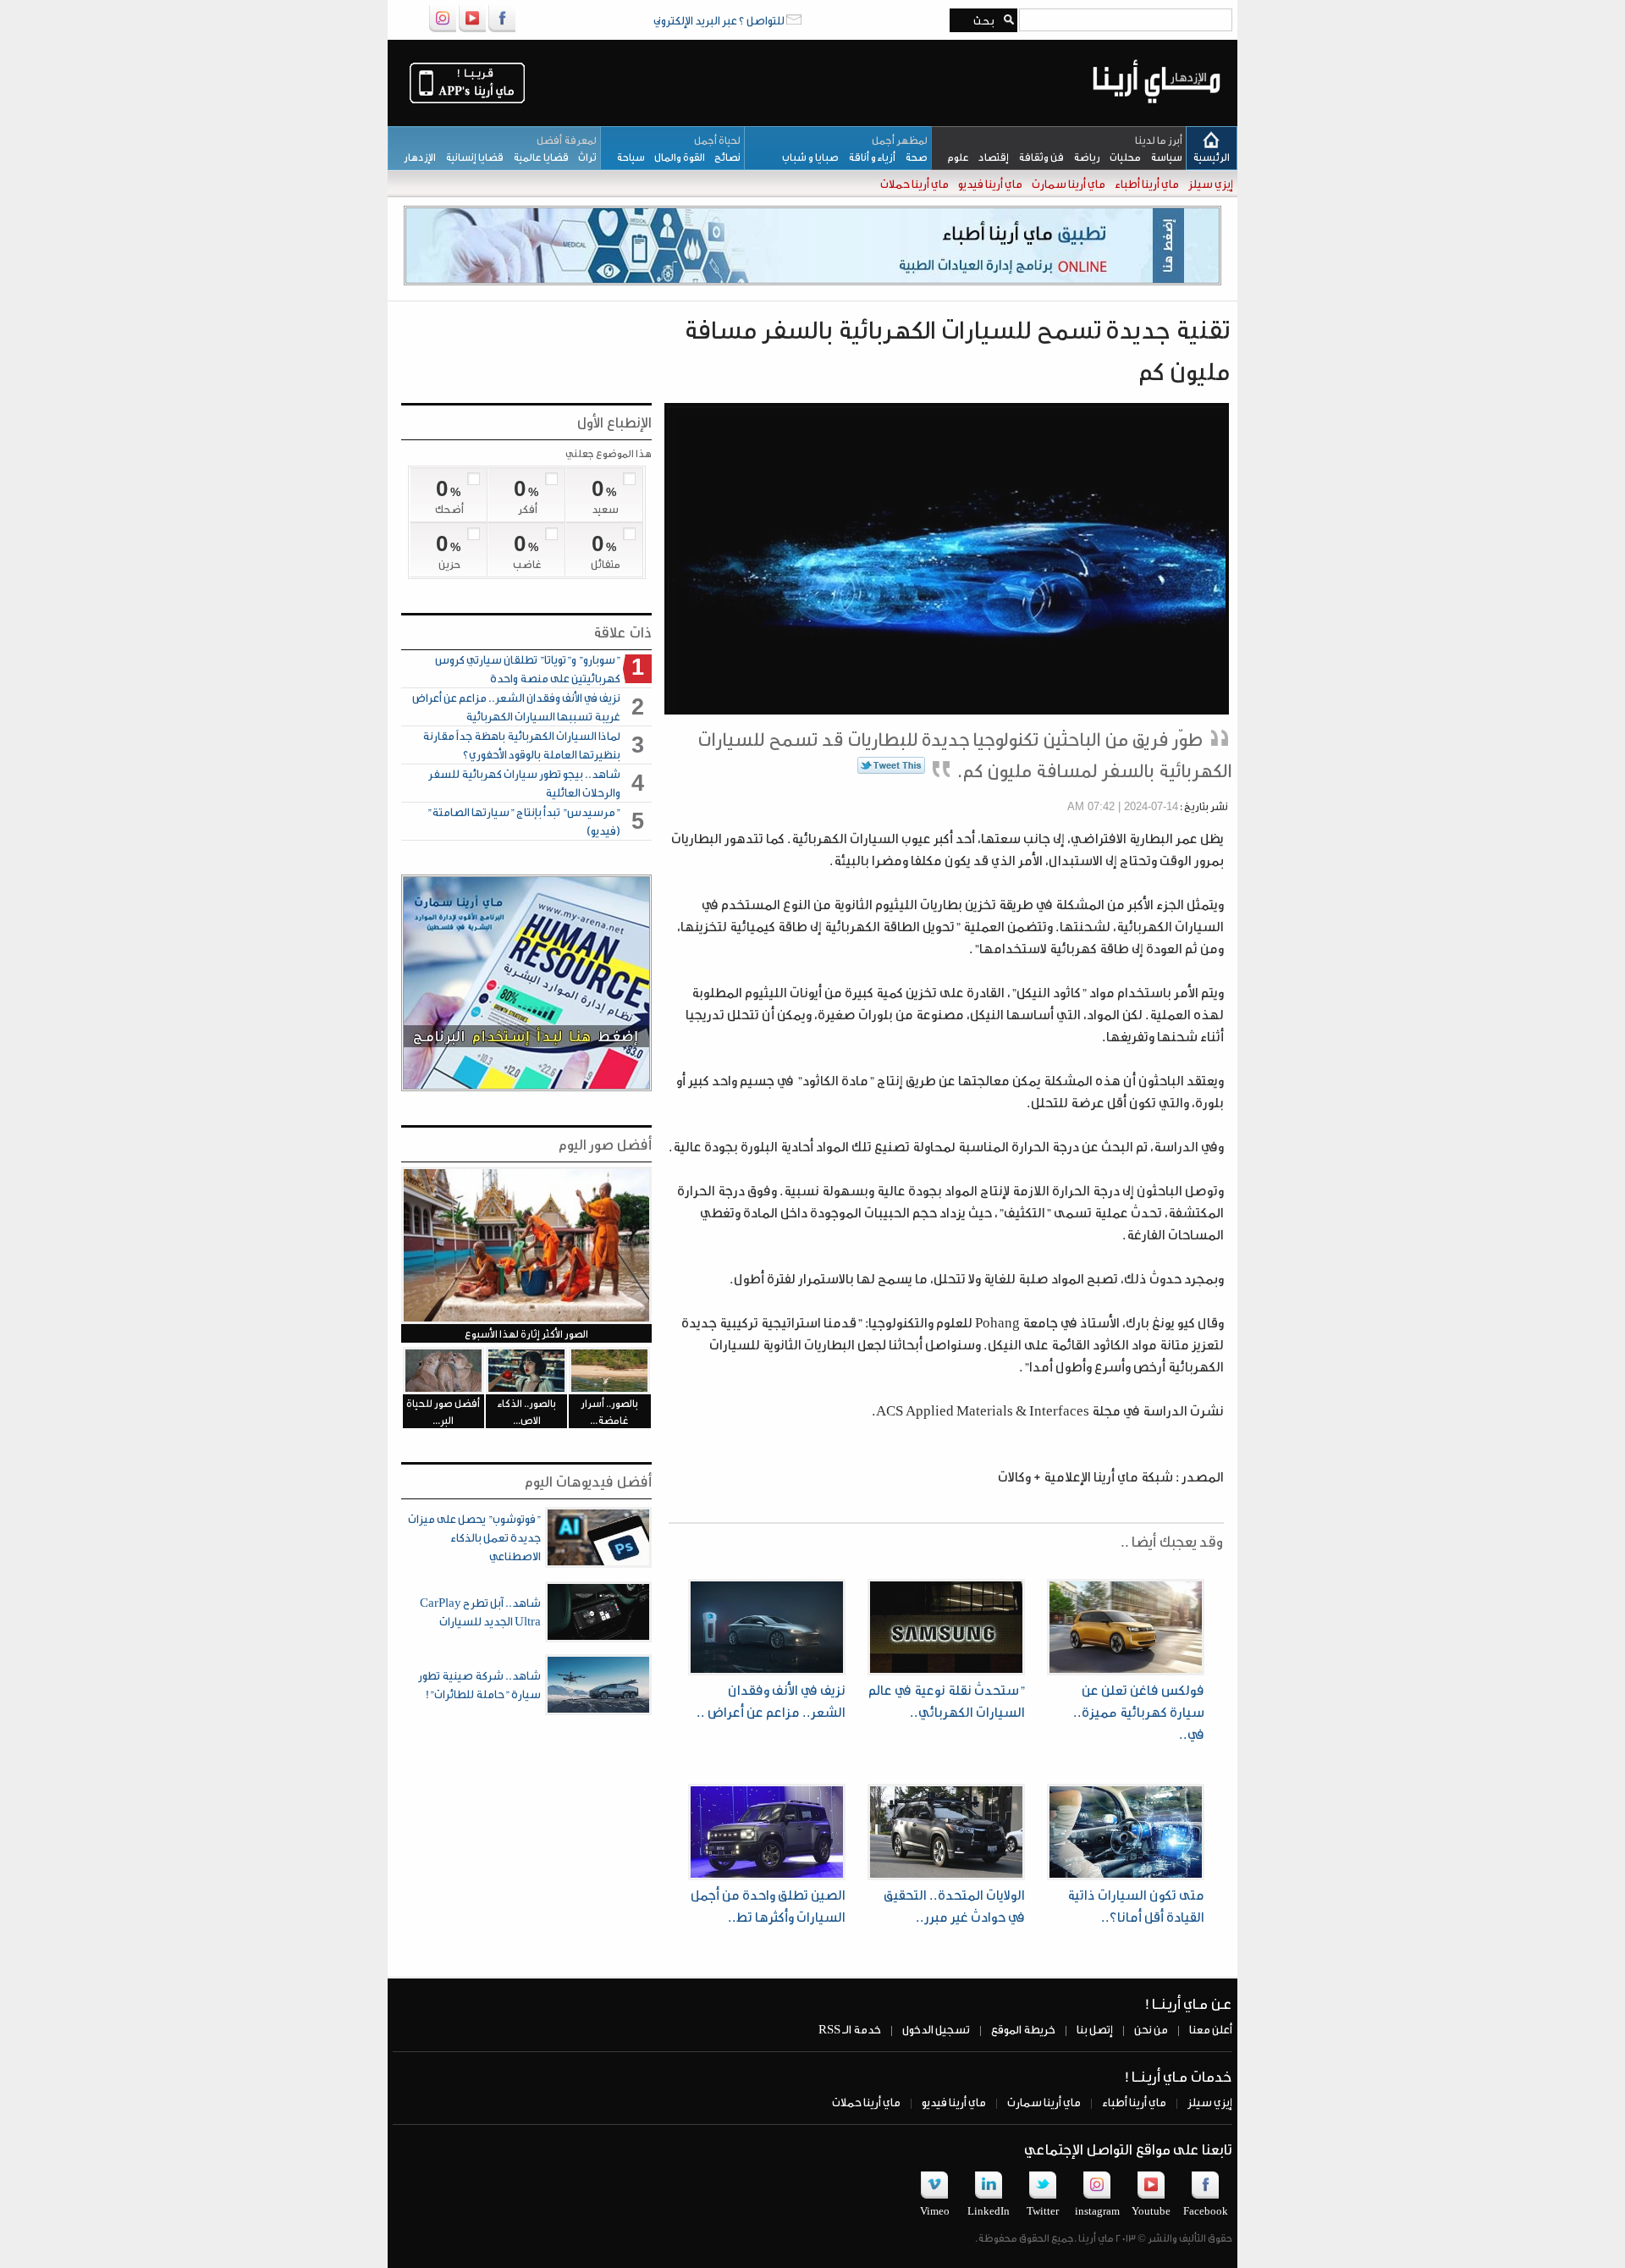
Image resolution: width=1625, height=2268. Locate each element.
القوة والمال (675, 157)
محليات (1121, 157)
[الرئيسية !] (1157, 116)
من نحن (1150, 2029)
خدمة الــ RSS (850, 2029)
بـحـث (981, 20)
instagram (1097, 2210)
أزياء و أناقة (867, 157)
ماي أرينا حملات (914, 183)
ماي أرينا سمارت (1068, 183)
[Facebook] (502, 29)
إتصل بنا (1094, 2029)
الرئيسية (1211, 157)
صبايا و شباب (807, 157)
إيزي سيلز (1210, 183)
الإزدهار (416, 157)
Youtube (1151, 2210)
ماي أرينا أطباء (1146, 183)
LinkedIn (989, 2210)
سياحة (627, 157)
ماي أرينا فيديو (989, 183)
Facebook (1206, 2210)
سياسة (1162, 157)
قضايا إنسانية (470, 157)
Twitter (1043, 2210)
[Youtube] (472, 29)
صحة (912, 157)
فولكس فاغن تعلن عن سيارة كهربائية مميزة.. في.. (1139, 1711)
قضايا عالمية (536, 157)
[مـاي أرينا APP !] (467, 102)
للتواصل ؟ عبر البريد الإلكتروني (720, 20)
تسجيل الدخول (935, 2029)
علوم (954, 157)
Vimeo (935, 2210)
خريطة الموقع (1022, 2029)
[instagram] (443, 29)
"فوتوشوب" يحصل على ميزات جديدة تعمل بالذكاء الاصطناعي (474, 1537)
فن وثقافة (1036, 157)
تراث (583, 157)
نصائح (723, 157)
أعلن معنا (1210, 2029)
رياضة (1082, 157)
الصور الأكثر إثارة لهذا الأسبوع (526, 1333)
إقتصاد (989, 157)
